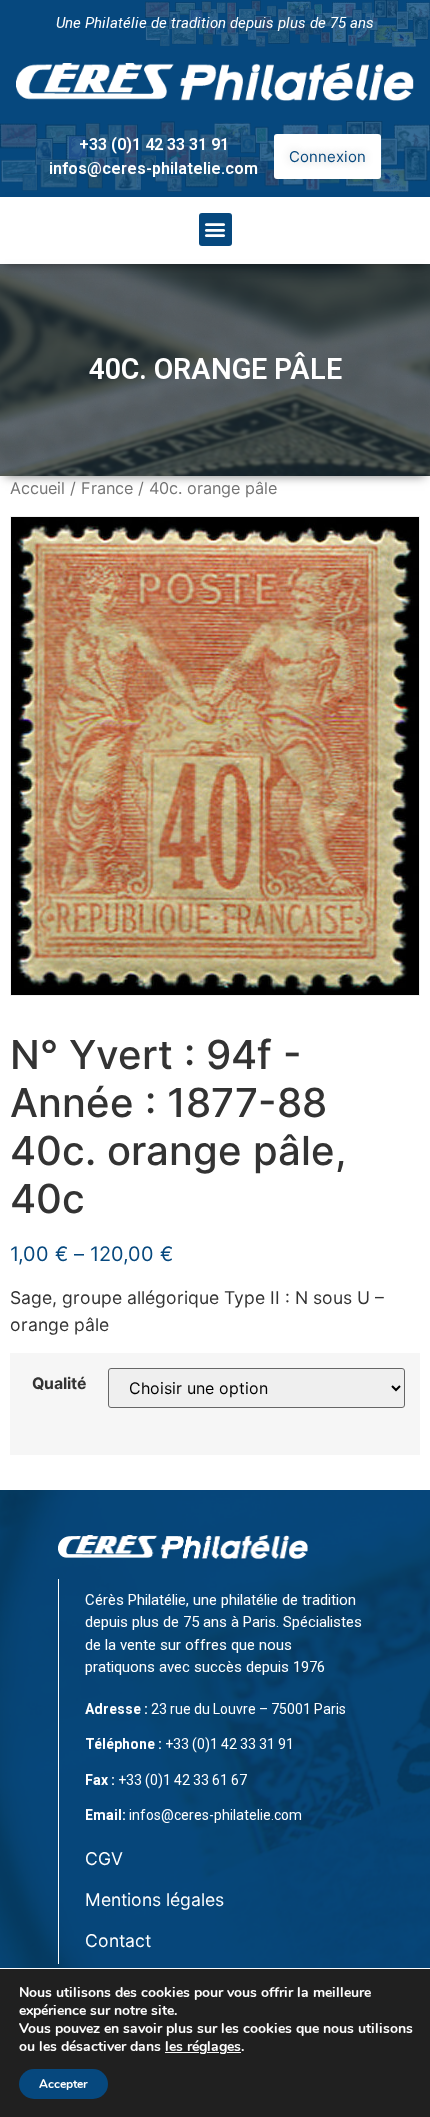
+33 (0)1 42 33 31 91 (154, 144)
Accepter (63, 2084)
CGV (104, 1858)
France (107, 488)
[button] (215, 229)
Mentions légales (154, 1899)
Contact (118, 1940)
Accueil (37, 488)
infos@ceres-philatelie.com (153, 168)
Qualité (59, 1384)
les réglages (203, 2047)
